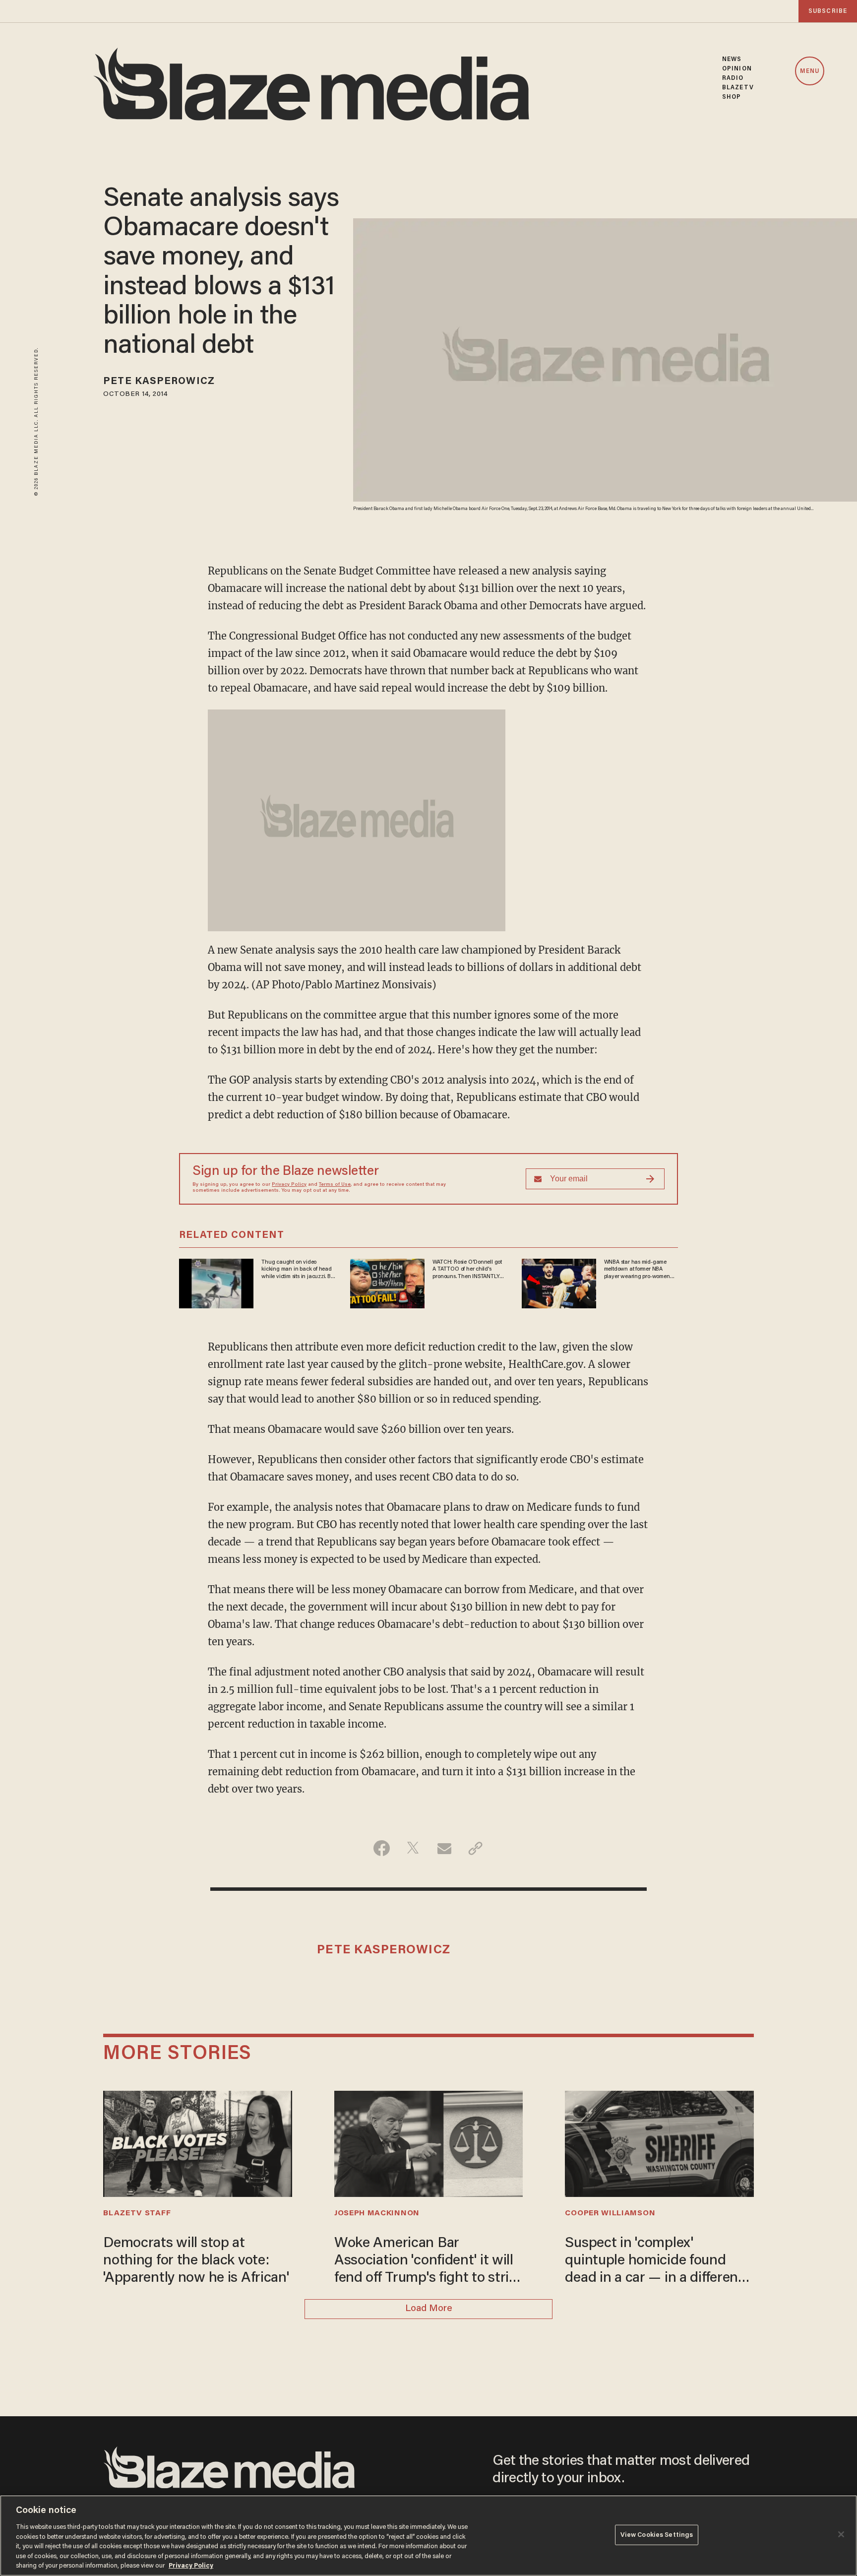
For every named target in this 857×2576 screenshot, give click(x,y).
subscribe (828, 11)
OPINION (737, 69)
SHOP (732, 97)
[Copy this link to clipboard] (475, 1848)
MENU (810, 71)
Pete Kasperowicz (159, 382)
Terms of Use (335, 1185)
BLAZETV (738, 88)
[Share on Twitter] (413, 1848)
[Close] (841, 2534)
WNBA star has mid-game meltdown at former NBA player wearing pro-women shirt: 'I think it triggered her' (639, 1270)
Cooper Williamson (610, 2213)
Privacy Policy (289, 1185)
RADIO (733, 78)
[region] (428, 2536)
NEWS (732, 59)
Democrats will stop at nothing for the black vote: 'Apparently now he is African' (196, 2261)
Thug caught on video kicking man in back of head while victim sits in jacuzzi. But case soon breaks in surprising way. (298, 1270)
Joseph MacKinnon (377, 2213)
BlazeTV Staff (137, 2213)
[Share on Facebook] (382, 1848)
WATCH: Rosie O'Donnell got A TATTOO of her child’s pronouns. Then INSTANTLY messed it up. (467, 1270)
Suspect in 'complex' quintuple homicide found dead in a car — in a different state (654, 2262)
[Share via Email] (444, 1848)
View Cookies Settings (657, 2535)
